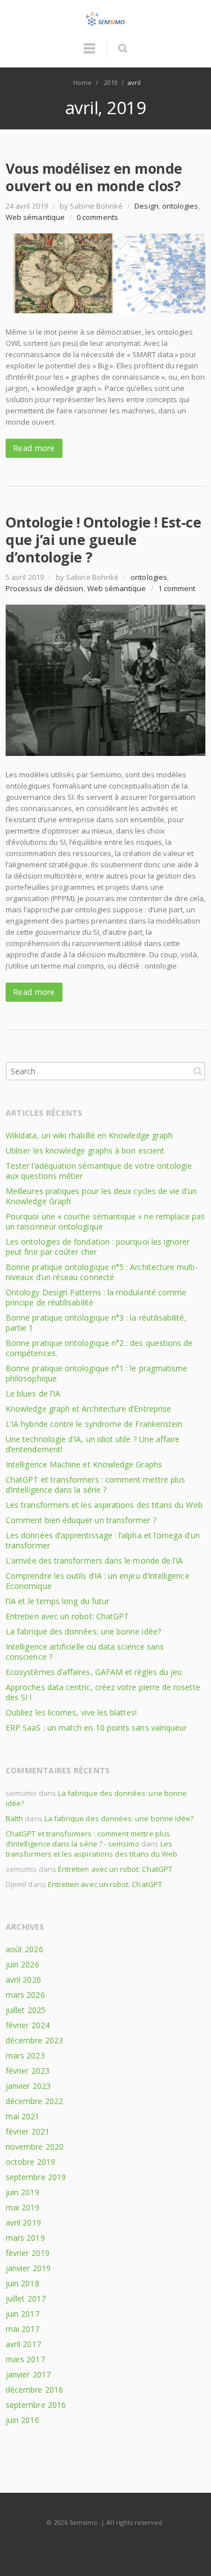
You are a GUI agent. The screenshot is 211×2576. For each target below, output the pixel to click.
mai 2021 (23, 2116)
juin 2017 (23, 2314)
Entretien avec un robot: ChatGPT (67, 1616)
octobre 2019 (30, 2162)
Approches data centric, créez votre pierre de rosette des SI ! (103, 1692)
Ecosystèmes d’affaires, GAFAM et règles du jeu (94, 1672)
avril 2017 (23, 2344)
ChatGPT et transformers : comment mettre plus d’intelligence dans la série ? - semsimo (88, 1839)
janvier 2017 (28, 2374)
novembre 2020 (35, 2147)
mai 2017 (23, 2329)
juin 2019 (23, 2192)
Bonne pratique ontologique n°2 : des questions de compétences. (99, 1348)
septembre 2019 (36, 2177)
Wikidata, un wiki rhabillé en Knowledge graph (89, 1135)
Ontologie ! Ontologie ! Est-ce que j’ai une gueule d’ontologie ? (103, 539)
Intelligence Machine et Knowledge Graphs (84, 1464)
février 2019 (28, 2253)
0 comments (97, 217)
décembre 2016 (34, 2390)
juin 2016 (23, 2420)
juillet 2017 (26, 2298)
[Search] (122, 48)
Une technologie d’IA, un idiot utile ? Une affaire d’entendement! (93, 1444)
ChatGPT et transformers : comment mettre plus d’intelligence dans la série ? (95, 1485)
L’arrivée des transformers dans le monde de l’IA (94, 1561)
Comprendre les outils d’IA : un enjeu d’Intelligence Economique (98, 1581)
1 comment (177, 588)
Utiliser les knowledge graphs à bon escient (85, 1150)
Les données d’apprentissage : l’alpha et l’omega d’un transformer (103, 1540)
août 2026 (24, 1949)
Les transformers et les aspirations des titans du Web (104, 1505)
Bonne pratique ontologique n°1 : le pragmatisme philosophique (96, 1373)
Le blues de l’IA (33, 1393)
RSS (106, 2545)
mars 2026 (25, 1995)
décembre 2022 (34, 2101)
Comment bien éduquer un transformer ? (81, 1520)
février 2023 (28, 2071)
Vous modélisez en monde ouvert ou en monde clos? (94, 177)
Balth (14, 1818)
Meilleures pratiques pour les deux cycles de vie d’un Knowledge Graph (101, 1196)
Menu (89, 53)
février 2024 (28, 2025)
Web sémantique (35, 217)
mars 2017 (25, 2359)
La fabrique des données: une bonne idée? (83, 1631)
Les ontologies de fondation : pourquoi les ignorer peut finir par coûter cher (98, 1247)
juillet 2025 (26, 2010)
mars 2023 (25, 2055)
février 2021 (28, 2131)
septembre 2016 (36, 2405)
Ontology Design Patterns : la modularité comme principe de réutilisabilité (96, 1297)
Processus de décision (44, 588)
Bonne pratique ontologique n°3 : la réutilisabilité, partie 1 (96, 1323)
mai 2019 (23, 2207)
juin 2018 (23, 2283)
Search (197, 1071)
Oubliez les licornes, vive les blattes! (71, 1712)
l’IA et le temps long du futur (57, 1601)
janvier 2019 (28, 2268)
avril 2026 (23, 1980)
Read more (34, 448)
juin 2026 (23, 1964)
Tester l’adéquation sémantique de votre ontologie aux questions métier (99, 1171)
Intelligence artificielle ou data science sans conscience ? (85, 1652)
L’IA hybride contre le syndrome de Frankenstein (94, 1424)
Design (146, 206)
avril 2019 (23, 2223)
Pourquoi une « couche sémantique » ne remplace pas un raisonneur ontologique (105, 1221)
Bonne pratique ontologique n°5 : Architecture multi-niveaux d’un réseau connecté (102, 1272)
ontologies (180, 206)
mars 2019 (25, 2238)
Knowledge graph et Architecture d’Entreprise (88, 1409)
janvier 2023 (28, 2086)
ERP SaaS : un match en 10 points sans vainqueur (96, 1728)
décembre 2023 (34, 2040)
